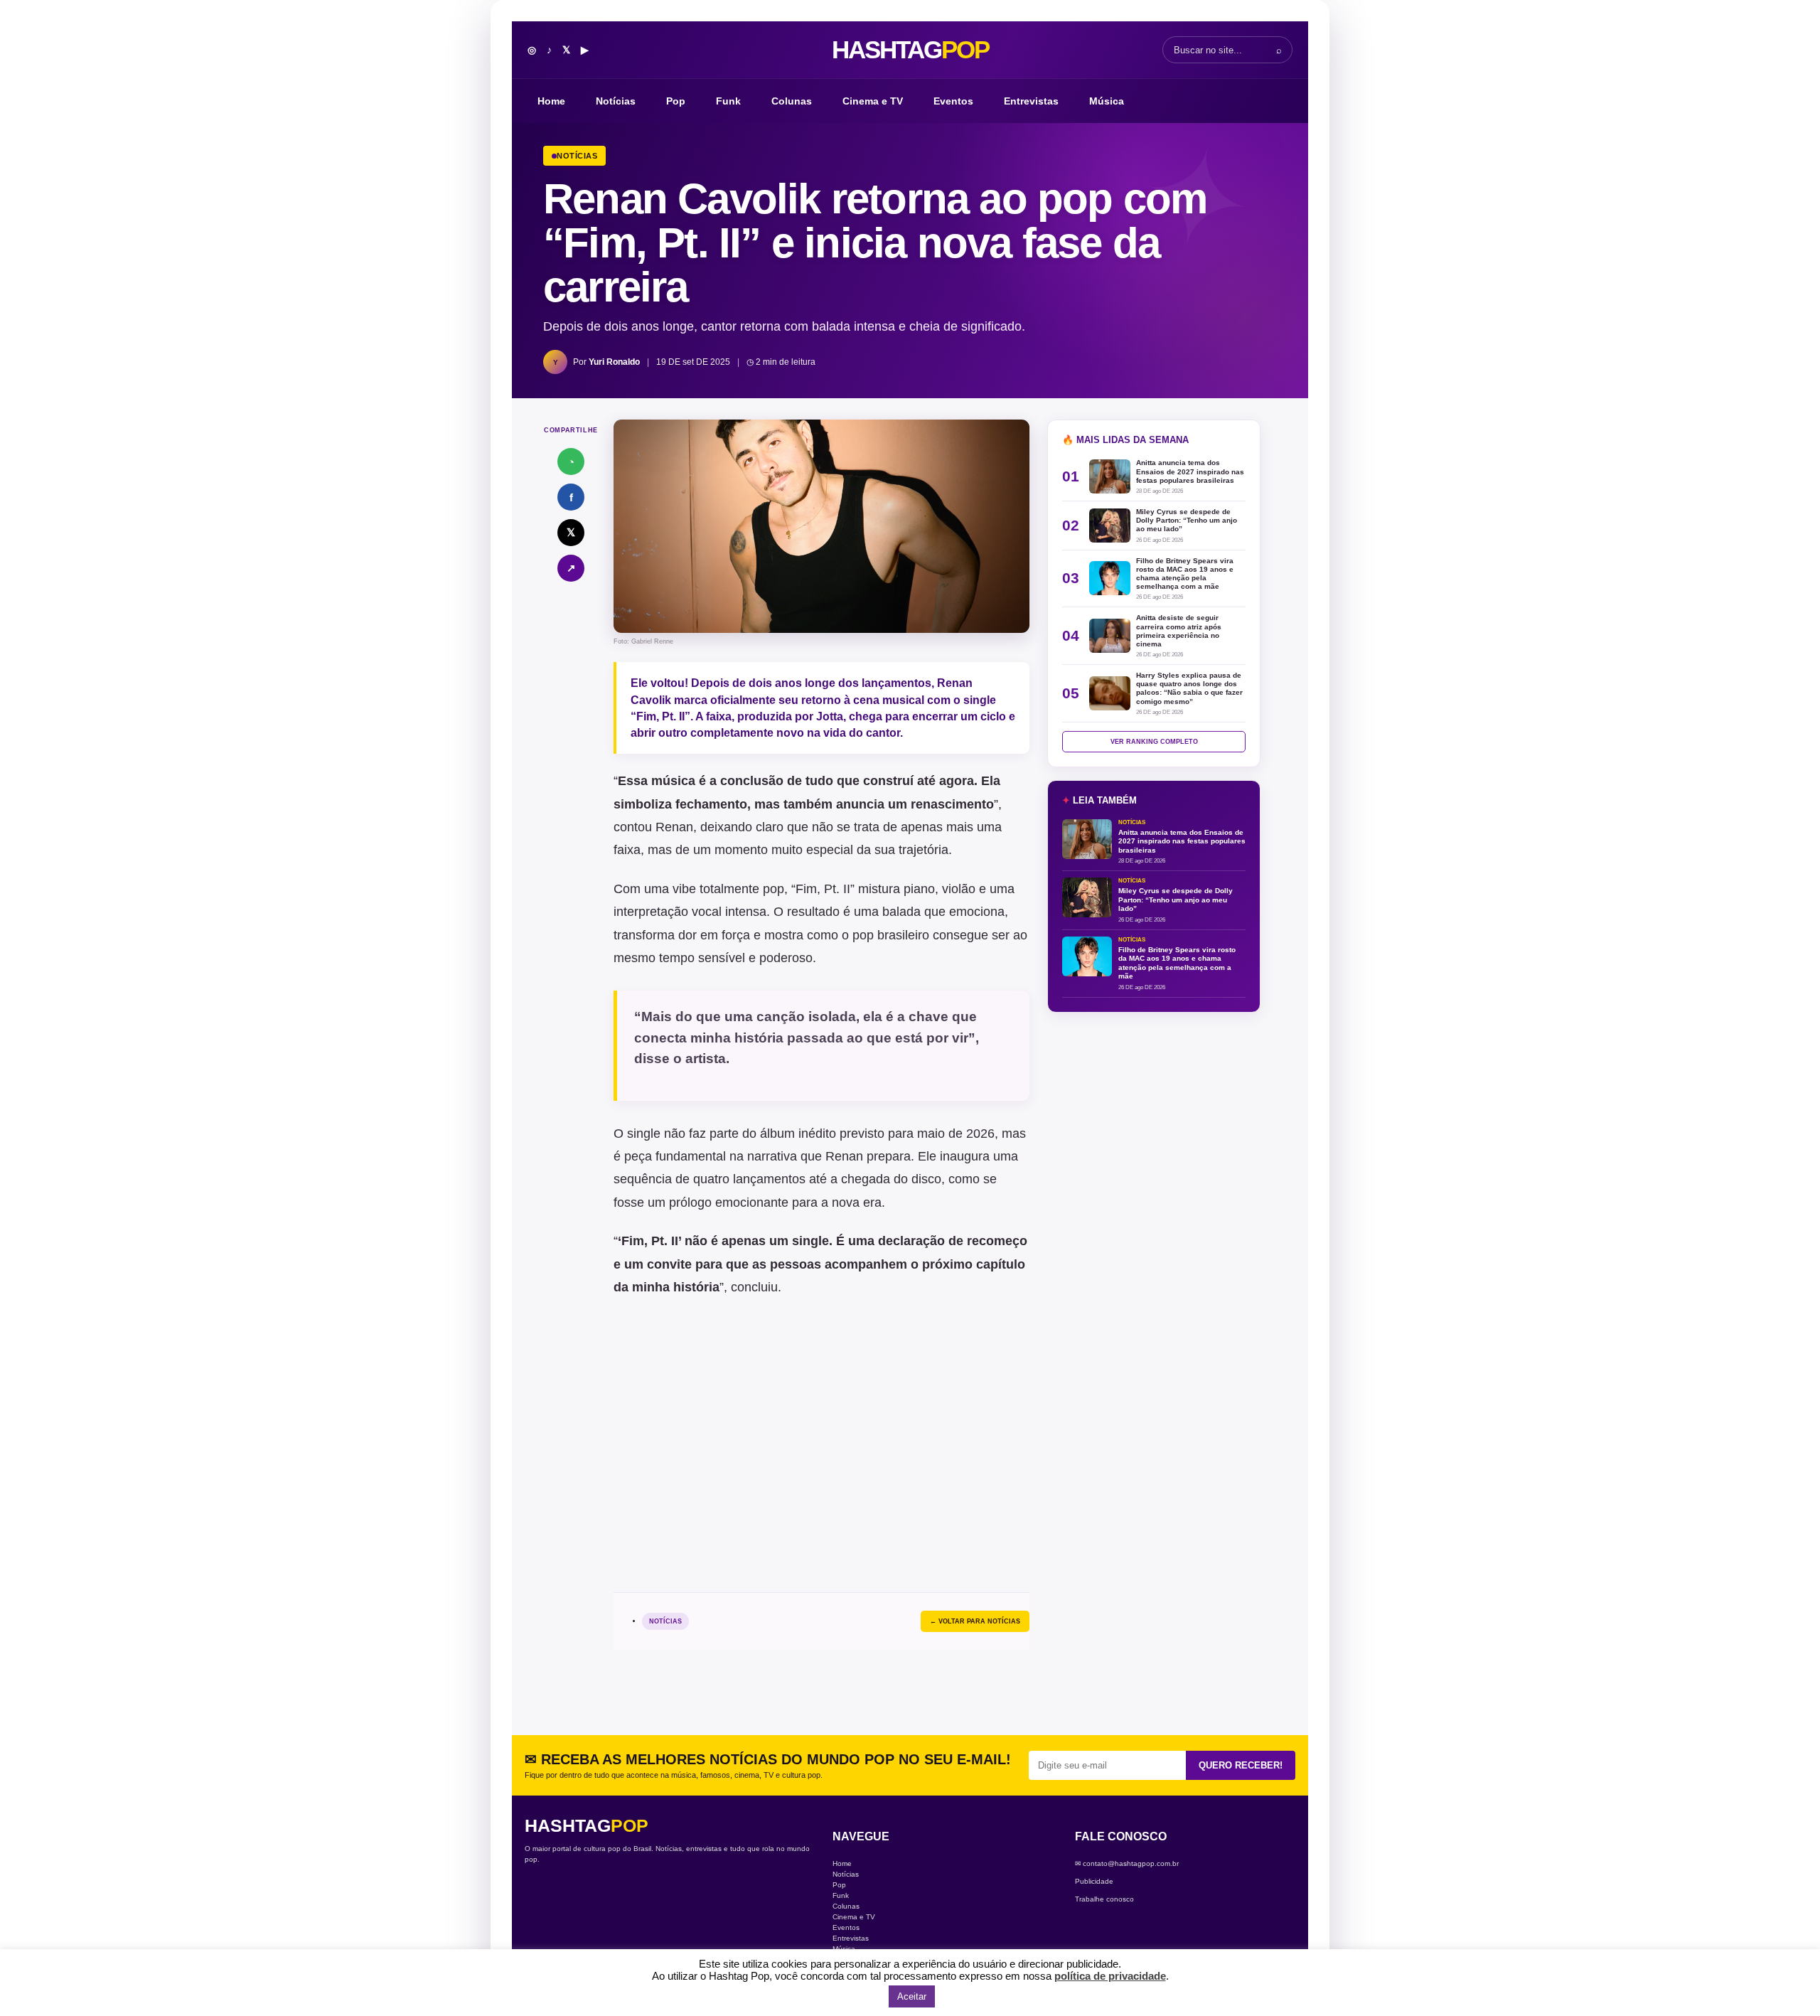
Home (551, 101)
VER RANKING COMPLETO (1154, 742)
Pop (676, 101)
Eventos (953, 101)
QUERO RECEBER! (1241, 1765)
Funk (728, 101)
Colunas (792, 101)
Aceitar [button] (912, 1996)
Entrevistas (1031, 101)
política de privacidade (1110, 1976)
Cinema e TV (873, 101)
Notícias (616, 101)
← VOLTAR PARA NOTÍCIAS (975, 1621)
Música (1107, 101)
